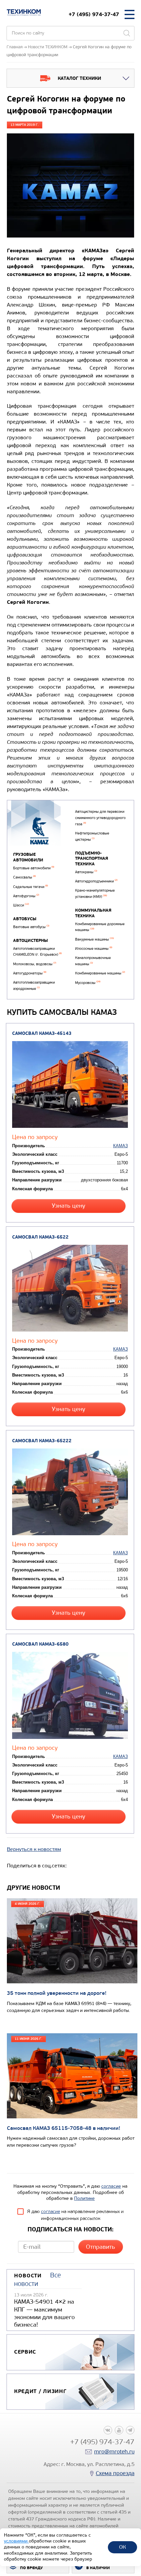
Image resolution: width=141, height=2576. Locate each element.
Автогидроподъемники (96, 881)
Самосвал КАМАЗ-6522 (40, 1237)
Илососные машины (94, 949)
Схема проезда (115, 2473)
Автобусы (25, 919)
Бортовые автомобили (34, 868)
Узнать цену (69, 1206)
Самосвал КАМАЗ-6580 (40, 1644)
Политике (84, 2198)
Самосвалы (24, 877)
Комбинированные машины (100, 973)
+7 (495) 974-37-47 (94, 14)
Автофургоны (26, 896)
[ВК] (108, 2430)
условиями (16, 2541)
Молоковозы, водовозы (35, 964)
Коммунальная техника (93, 913)
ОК (122, 2547)
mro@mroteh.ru (114, 2452)
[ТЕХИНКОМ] (24, 12)
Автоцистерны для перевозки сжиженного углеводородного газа (100, 818)
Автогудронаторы (30, 973)
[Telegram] (130, 2430)
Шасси (21, 905)
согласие (111, 2186)
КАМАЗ (121, 1146)
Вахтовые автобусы (31, 927)
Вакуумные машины (94, 939)
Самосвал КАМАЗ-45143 (42, 1033)
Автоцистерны (30, 941)
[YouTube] (119, 2430)
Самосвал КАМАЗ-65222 (42, 1441)
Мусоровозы (88, 983)
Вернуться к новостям (34, 1849)
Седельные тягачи (30, 887)
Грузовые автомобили (28, 857)
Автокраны (86, 872)
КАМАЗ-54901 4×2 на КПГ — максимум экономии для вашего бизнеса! (44, 2313)
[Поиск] (127, 33)
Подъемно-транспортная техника (92, 859)
